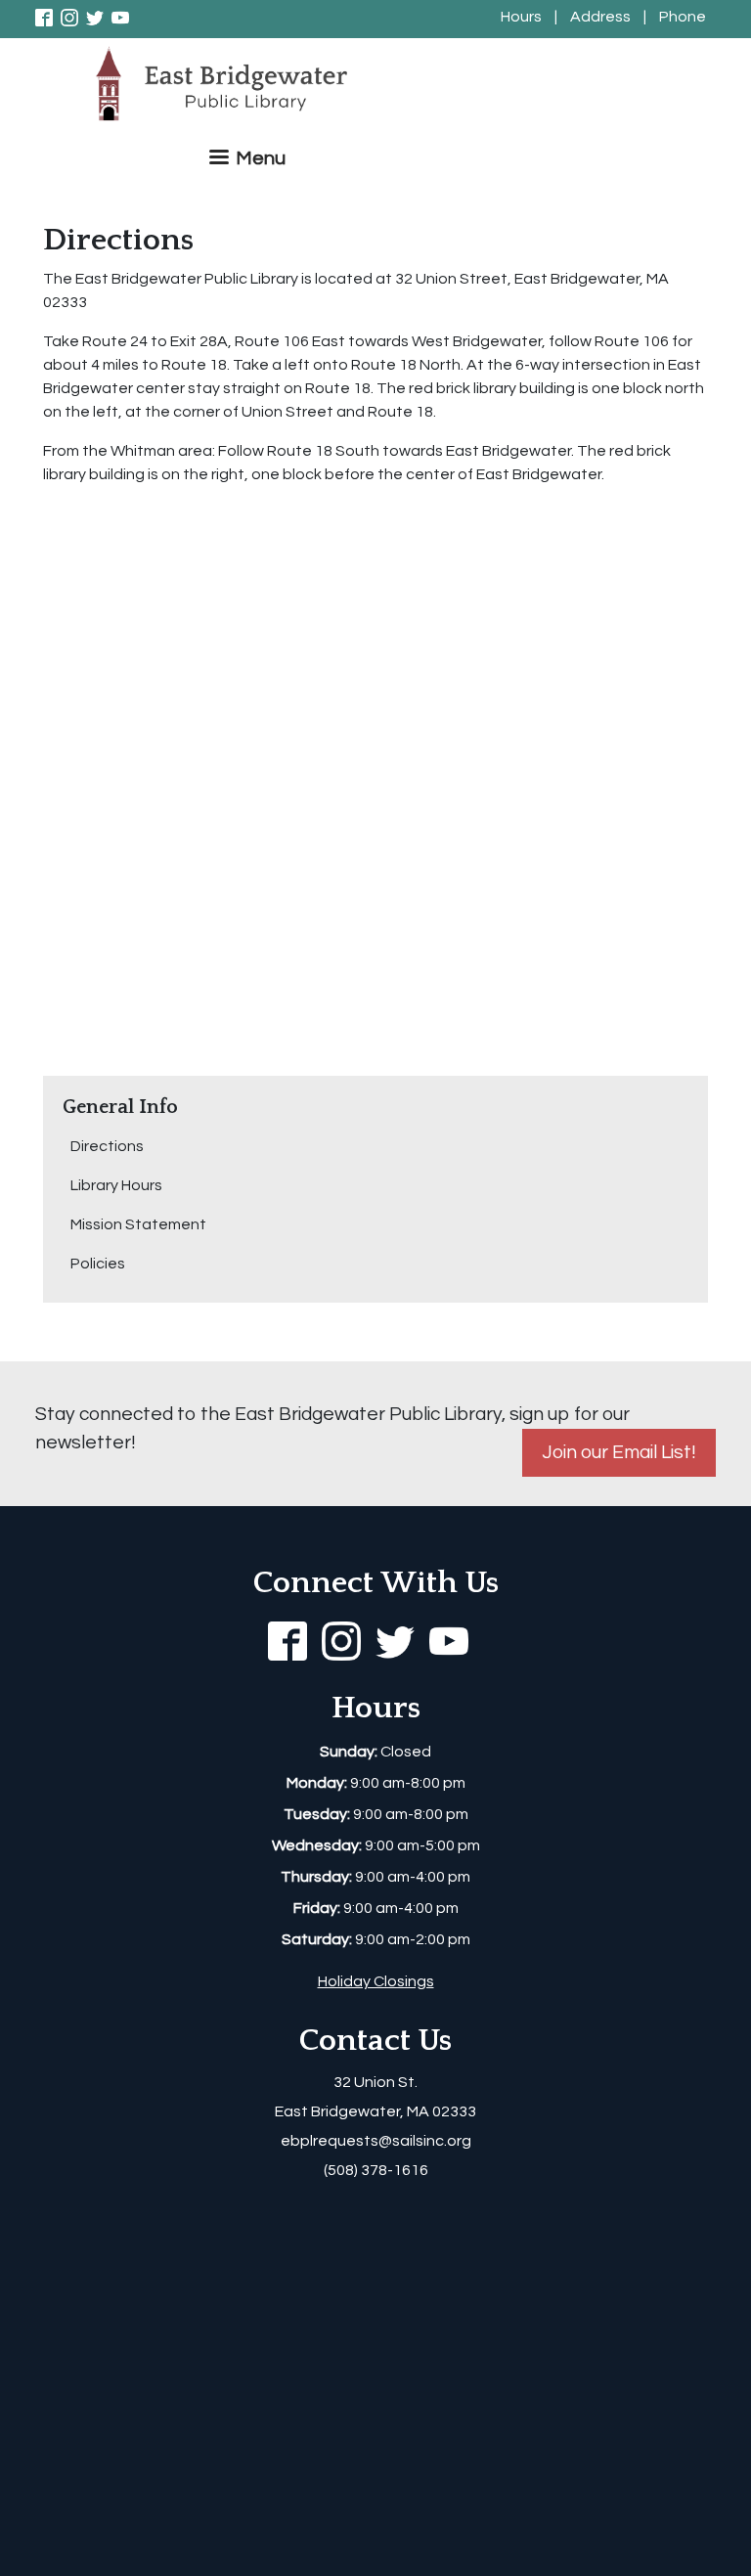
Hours (521, 17)
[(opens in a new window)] (48, 17)
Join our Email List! (619, 1452)
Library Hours (116, 1185)
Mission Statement (138, 1224)
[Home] (229, 85)
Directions (107, 1146)
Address (600, 17)
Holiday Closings (376, 1981)
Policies (98, 1264)
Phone (683, 17)
